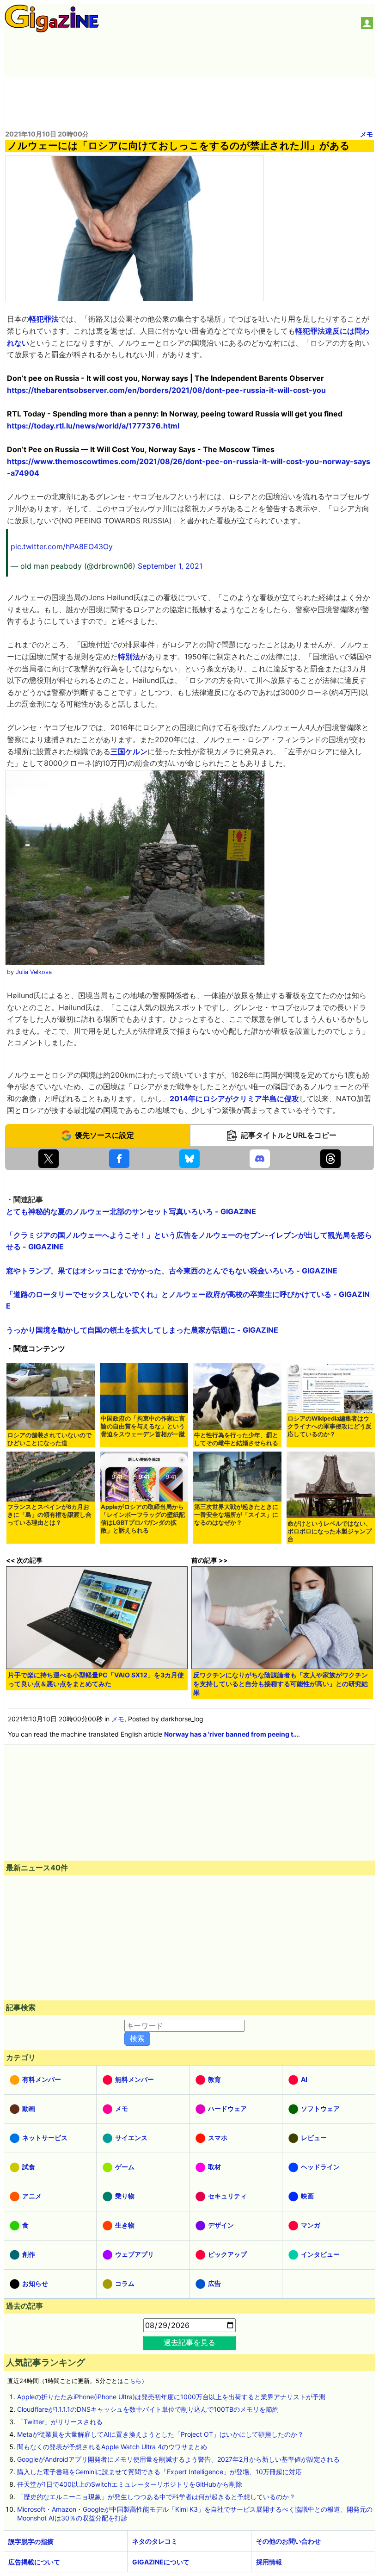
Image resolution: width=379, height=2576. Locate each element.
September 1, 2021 (170, 566)
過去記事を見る (189, 2342)
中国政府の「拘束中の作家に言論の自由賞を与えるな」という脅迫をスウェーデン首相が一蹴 (143, 1426)
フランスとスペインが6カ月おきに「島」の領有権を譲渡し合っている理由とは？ (49, 1515)
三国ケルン (129, 751)
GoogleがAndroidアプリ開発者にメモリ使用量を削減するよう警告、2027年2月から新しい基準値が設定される (178, 2459)
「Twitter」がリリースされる (60, 2422)
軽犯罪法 (44, 319)
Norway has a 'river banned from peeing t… (231, 1734)
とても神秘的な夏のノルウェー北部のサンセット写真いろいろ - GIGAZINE (131, 1211)
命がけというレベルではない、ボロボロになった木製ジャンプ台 (330, 1531)
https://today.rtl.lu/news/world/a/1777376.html (93, 426)
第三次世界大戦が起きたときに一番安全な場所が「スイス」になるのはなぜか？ (236, 1515)
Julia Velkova (34, 972)
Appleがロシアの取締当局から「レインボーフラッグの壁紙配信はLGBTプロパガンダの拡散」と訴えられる (143, 1519)
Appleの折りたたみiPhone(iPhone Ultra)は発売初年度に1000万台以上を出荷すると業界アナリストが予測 (171, 2397)
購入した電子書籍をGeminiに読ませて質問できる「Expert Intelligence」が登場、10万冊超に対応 (159, 2472)
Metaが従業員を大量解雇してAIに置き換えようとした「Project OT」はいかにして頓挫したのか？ (160, 2434)
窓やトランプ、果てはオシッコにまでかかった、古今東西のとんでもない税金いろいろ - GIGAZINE (172, 1271)
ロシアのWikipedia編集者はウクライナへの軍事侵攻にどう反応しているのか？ (330, 1426)
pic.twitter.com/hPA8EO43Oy (62, 546)
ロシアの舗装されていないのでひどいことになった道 (49, 1439)
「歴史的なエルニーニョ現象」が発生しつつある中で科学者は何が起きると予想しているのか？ (156, 2497)
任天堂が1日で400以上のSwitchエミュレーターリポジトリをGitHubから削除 (130, 2484)
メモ (367, 134)
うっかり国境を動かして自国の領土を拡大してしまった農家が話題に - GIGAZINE (142, 1330)
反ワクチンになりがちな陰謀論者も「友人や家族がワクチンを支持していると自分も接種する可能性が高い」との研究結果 (281, 1684)
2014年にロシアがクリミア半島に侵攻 (234, 1099)
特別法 (129, 657)
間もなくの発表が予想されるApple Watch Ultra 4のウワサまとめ (112, 2447)
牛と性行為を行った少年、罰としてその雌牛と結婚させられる (236, 1439)
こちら (132, 2381)
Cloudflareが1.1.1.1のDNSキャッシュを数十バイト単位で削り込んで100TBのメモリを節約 (148, 2409)
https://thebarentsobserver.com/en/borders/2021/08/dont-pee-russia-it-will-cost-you (166, 390)
